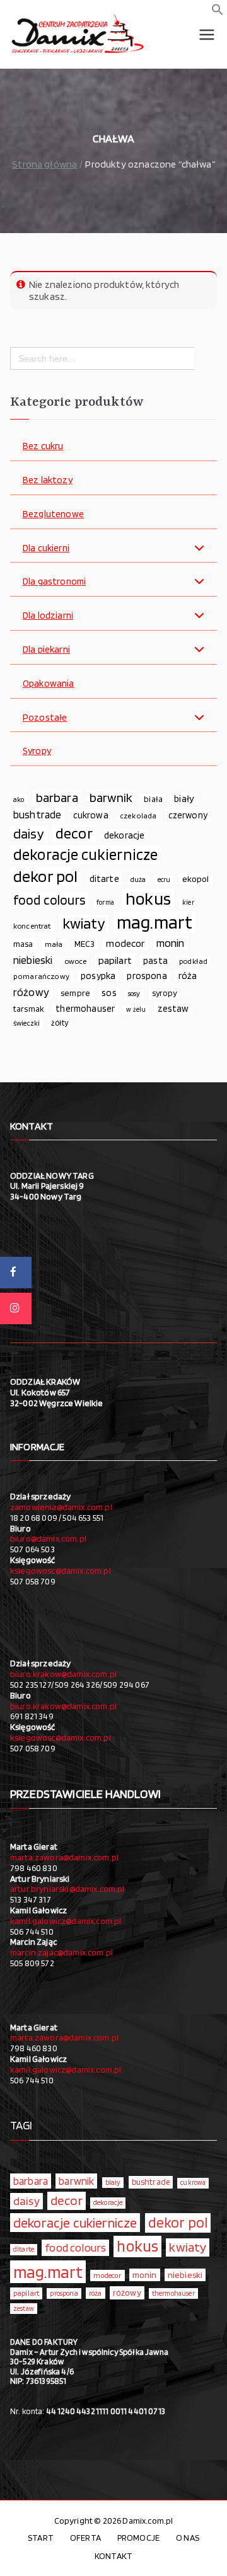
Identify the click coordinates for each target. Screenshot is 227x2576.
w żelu (136, 1010)
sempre (75, 993)
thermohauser (85, 1008)
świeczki (26, 1023)
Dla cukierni (46, 548)
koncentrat (32, 926)
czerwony (188, 815)
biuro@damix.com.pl (48, 1538)
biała (153, 799)
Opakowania (49, 684)
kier (188, 902)
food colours (49, 900)
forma (105, 902)
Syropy (37, 751)
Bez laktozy (48, 480)
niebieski (33, 960)
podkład (193, 961)
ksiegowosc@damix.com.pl (61, 1571)
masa (23, 944)
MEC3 (85, 943)
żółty (60, 1023)
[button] (218, 12)
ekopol (196, 879)
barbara (57, 798)
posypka (98, 976)
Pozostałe (45, 718)
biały (184, 799)
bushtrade (37, 815)
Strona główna (44, 164)
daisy (29, 834)
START (41, 2538)
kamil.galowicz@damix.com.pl (66, 1921)
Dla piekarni (46, 650)
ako (19, 799)
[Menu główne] (207, 35)
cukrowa (91, 815)
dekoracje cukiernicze (85, 855)
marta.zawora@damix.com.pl (64, 1857)
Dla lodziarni (48, 616)
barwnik (111, 798)
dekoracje (124, 835)
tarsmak (29, 1009)
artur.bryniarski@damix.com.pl (67, 1889)
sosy (134, 993)
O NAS (188, 2538)
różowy (31, 992)
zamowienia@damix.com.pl (61, 1507)
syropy (164, 993)
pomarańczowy (41, 976)
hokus (148, 899)
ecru (164, 879)
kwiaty (84, 924)
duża (138, 879)
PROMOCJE (138, 2538)
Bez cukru (43, 446)
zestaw (173, 1008)
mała (54, 944)
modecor (125, 943)
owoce (76, 961)
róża (188, 976)
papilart (115, 960)
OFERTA (85, 2538)
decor (74, 833)
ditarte (104, 879)
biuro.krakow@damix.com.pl (63, 1674)
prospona (147, 976)
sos (109, 993)
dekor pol (45, 876)
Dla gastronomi (54, 582)
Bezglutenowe (53, 514)
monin (171, 943)
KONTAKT (113, 2556)
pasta (155, 961)
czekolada (138, 816)
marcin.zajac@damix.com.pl (61, 1952)
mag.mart (154, 922)
